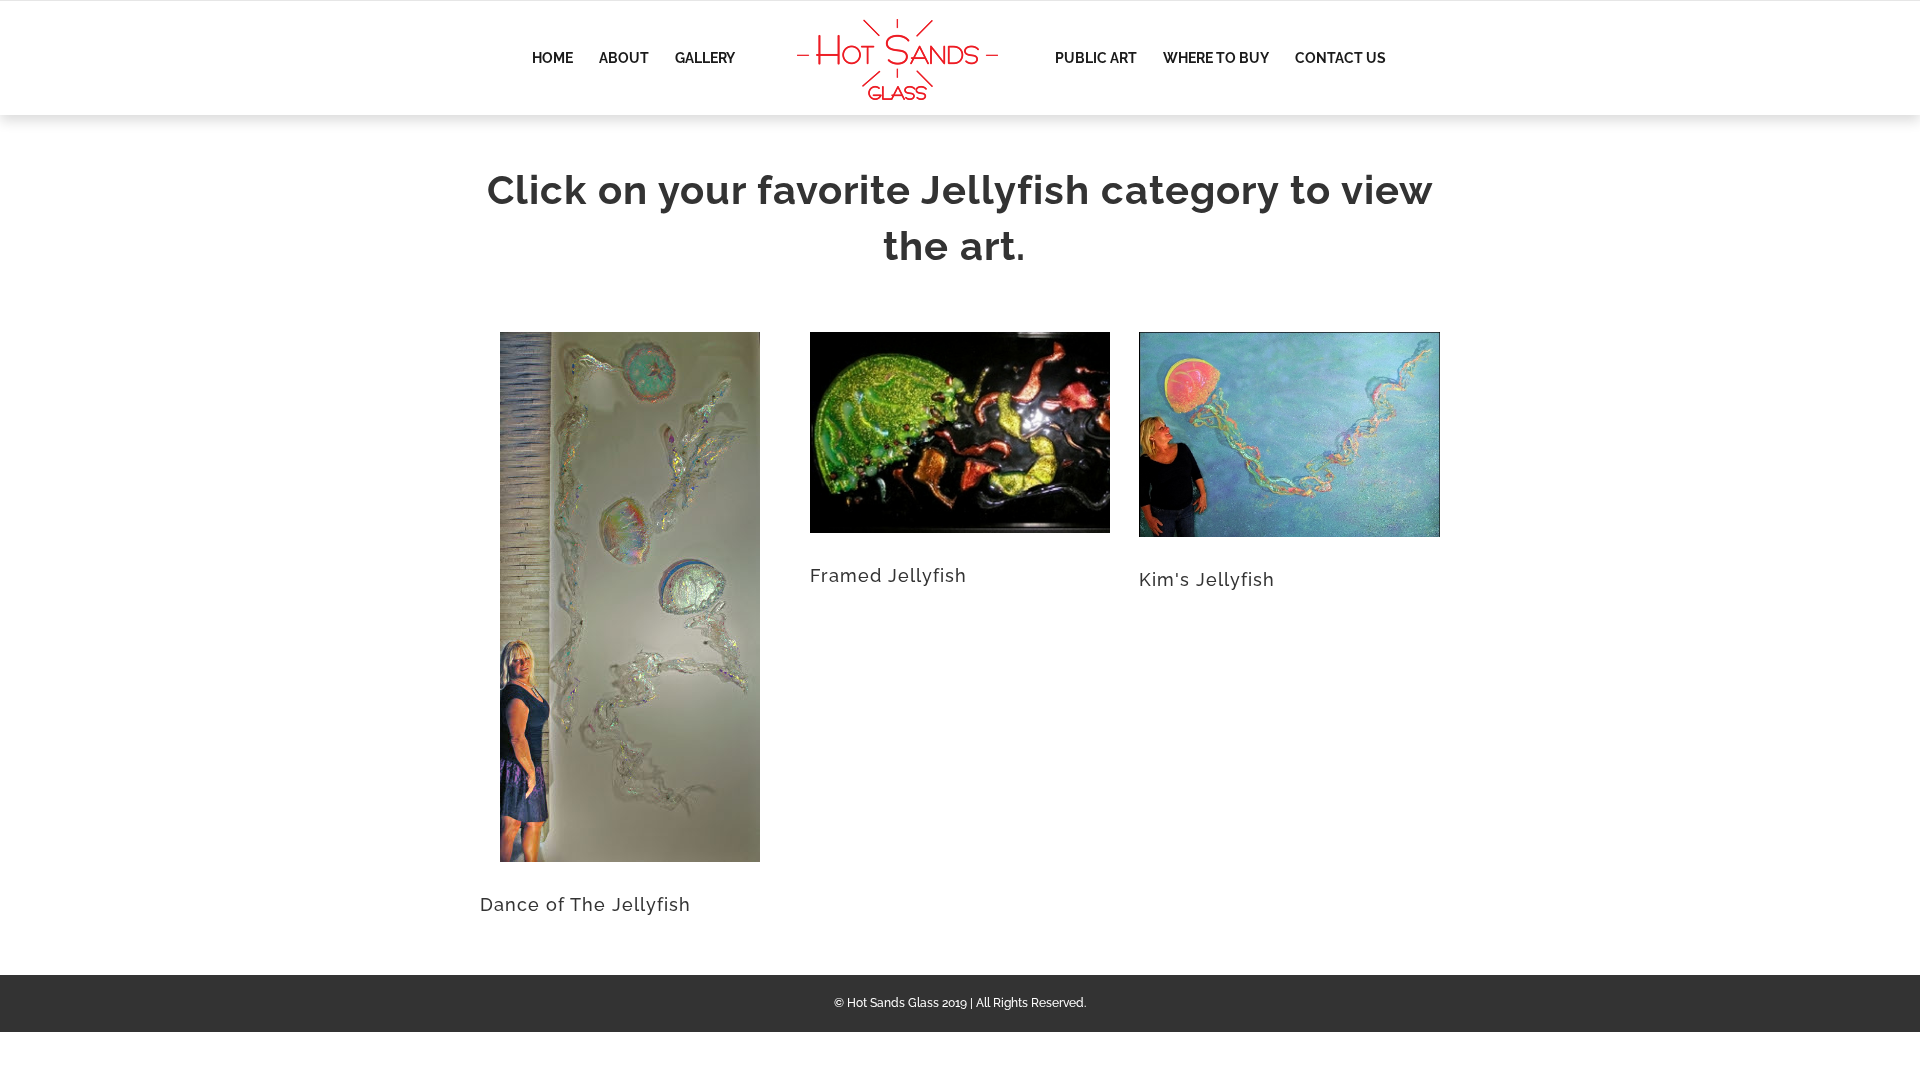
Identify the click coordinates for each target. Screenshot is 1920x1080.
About (624, 58)
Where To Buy (1216, 58)
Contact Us (1340, 58)
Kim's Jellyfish (1207, 579)
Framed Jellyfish (888, 575)
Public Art (1096, 58)
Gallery (705, 58)
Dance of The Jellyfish (585, 904)
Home (552, 58)
